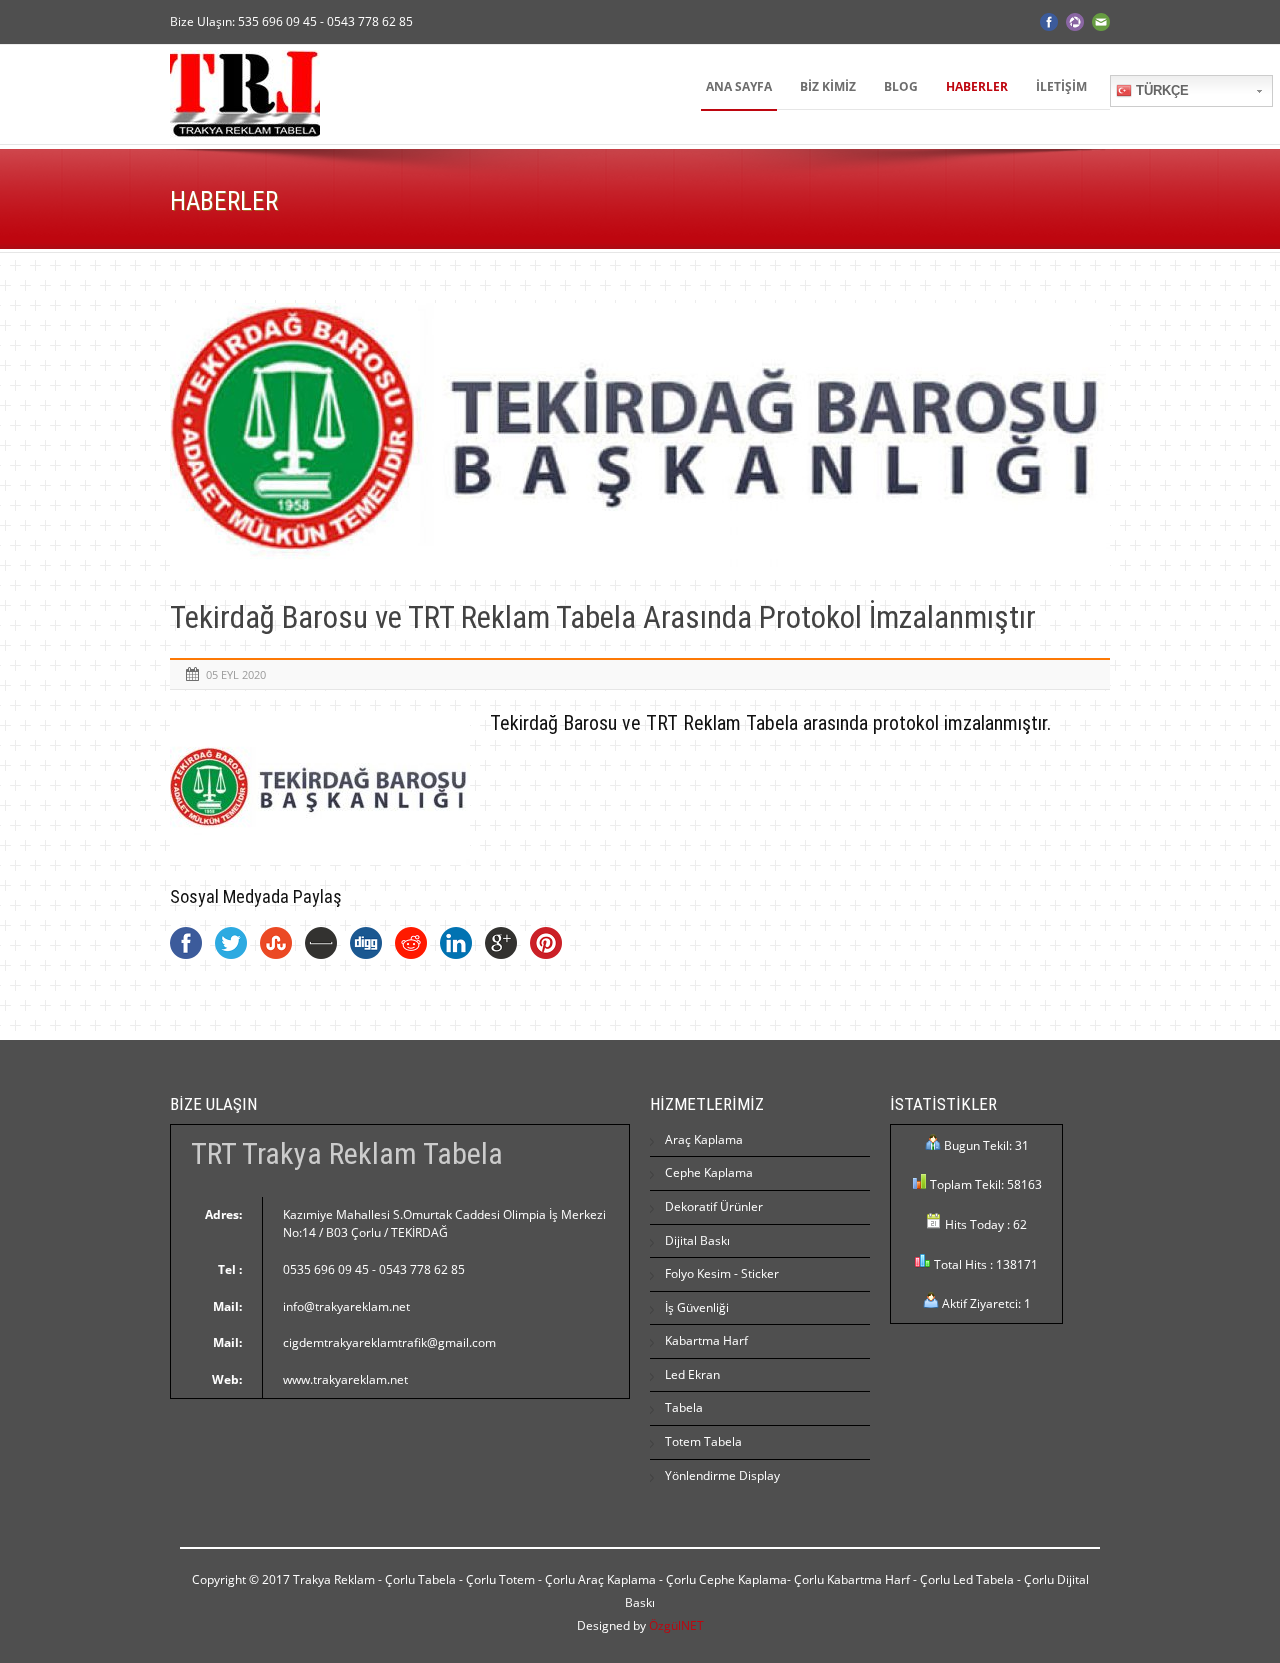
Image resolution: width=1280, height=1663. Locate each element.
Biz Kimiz (828, 86)
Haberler (977, 86)
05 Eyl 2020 (236, 674)
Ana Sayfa (739, 86)
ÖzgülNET (676, 1625)
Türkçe (1160, 90)
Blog (901, 86)
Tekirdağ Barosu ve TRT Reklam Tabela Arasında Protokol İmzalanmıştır (603, 617)
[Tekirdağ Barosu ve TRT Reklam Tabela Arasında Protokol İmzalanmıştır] (640, 438)
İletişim (1061, 86)
